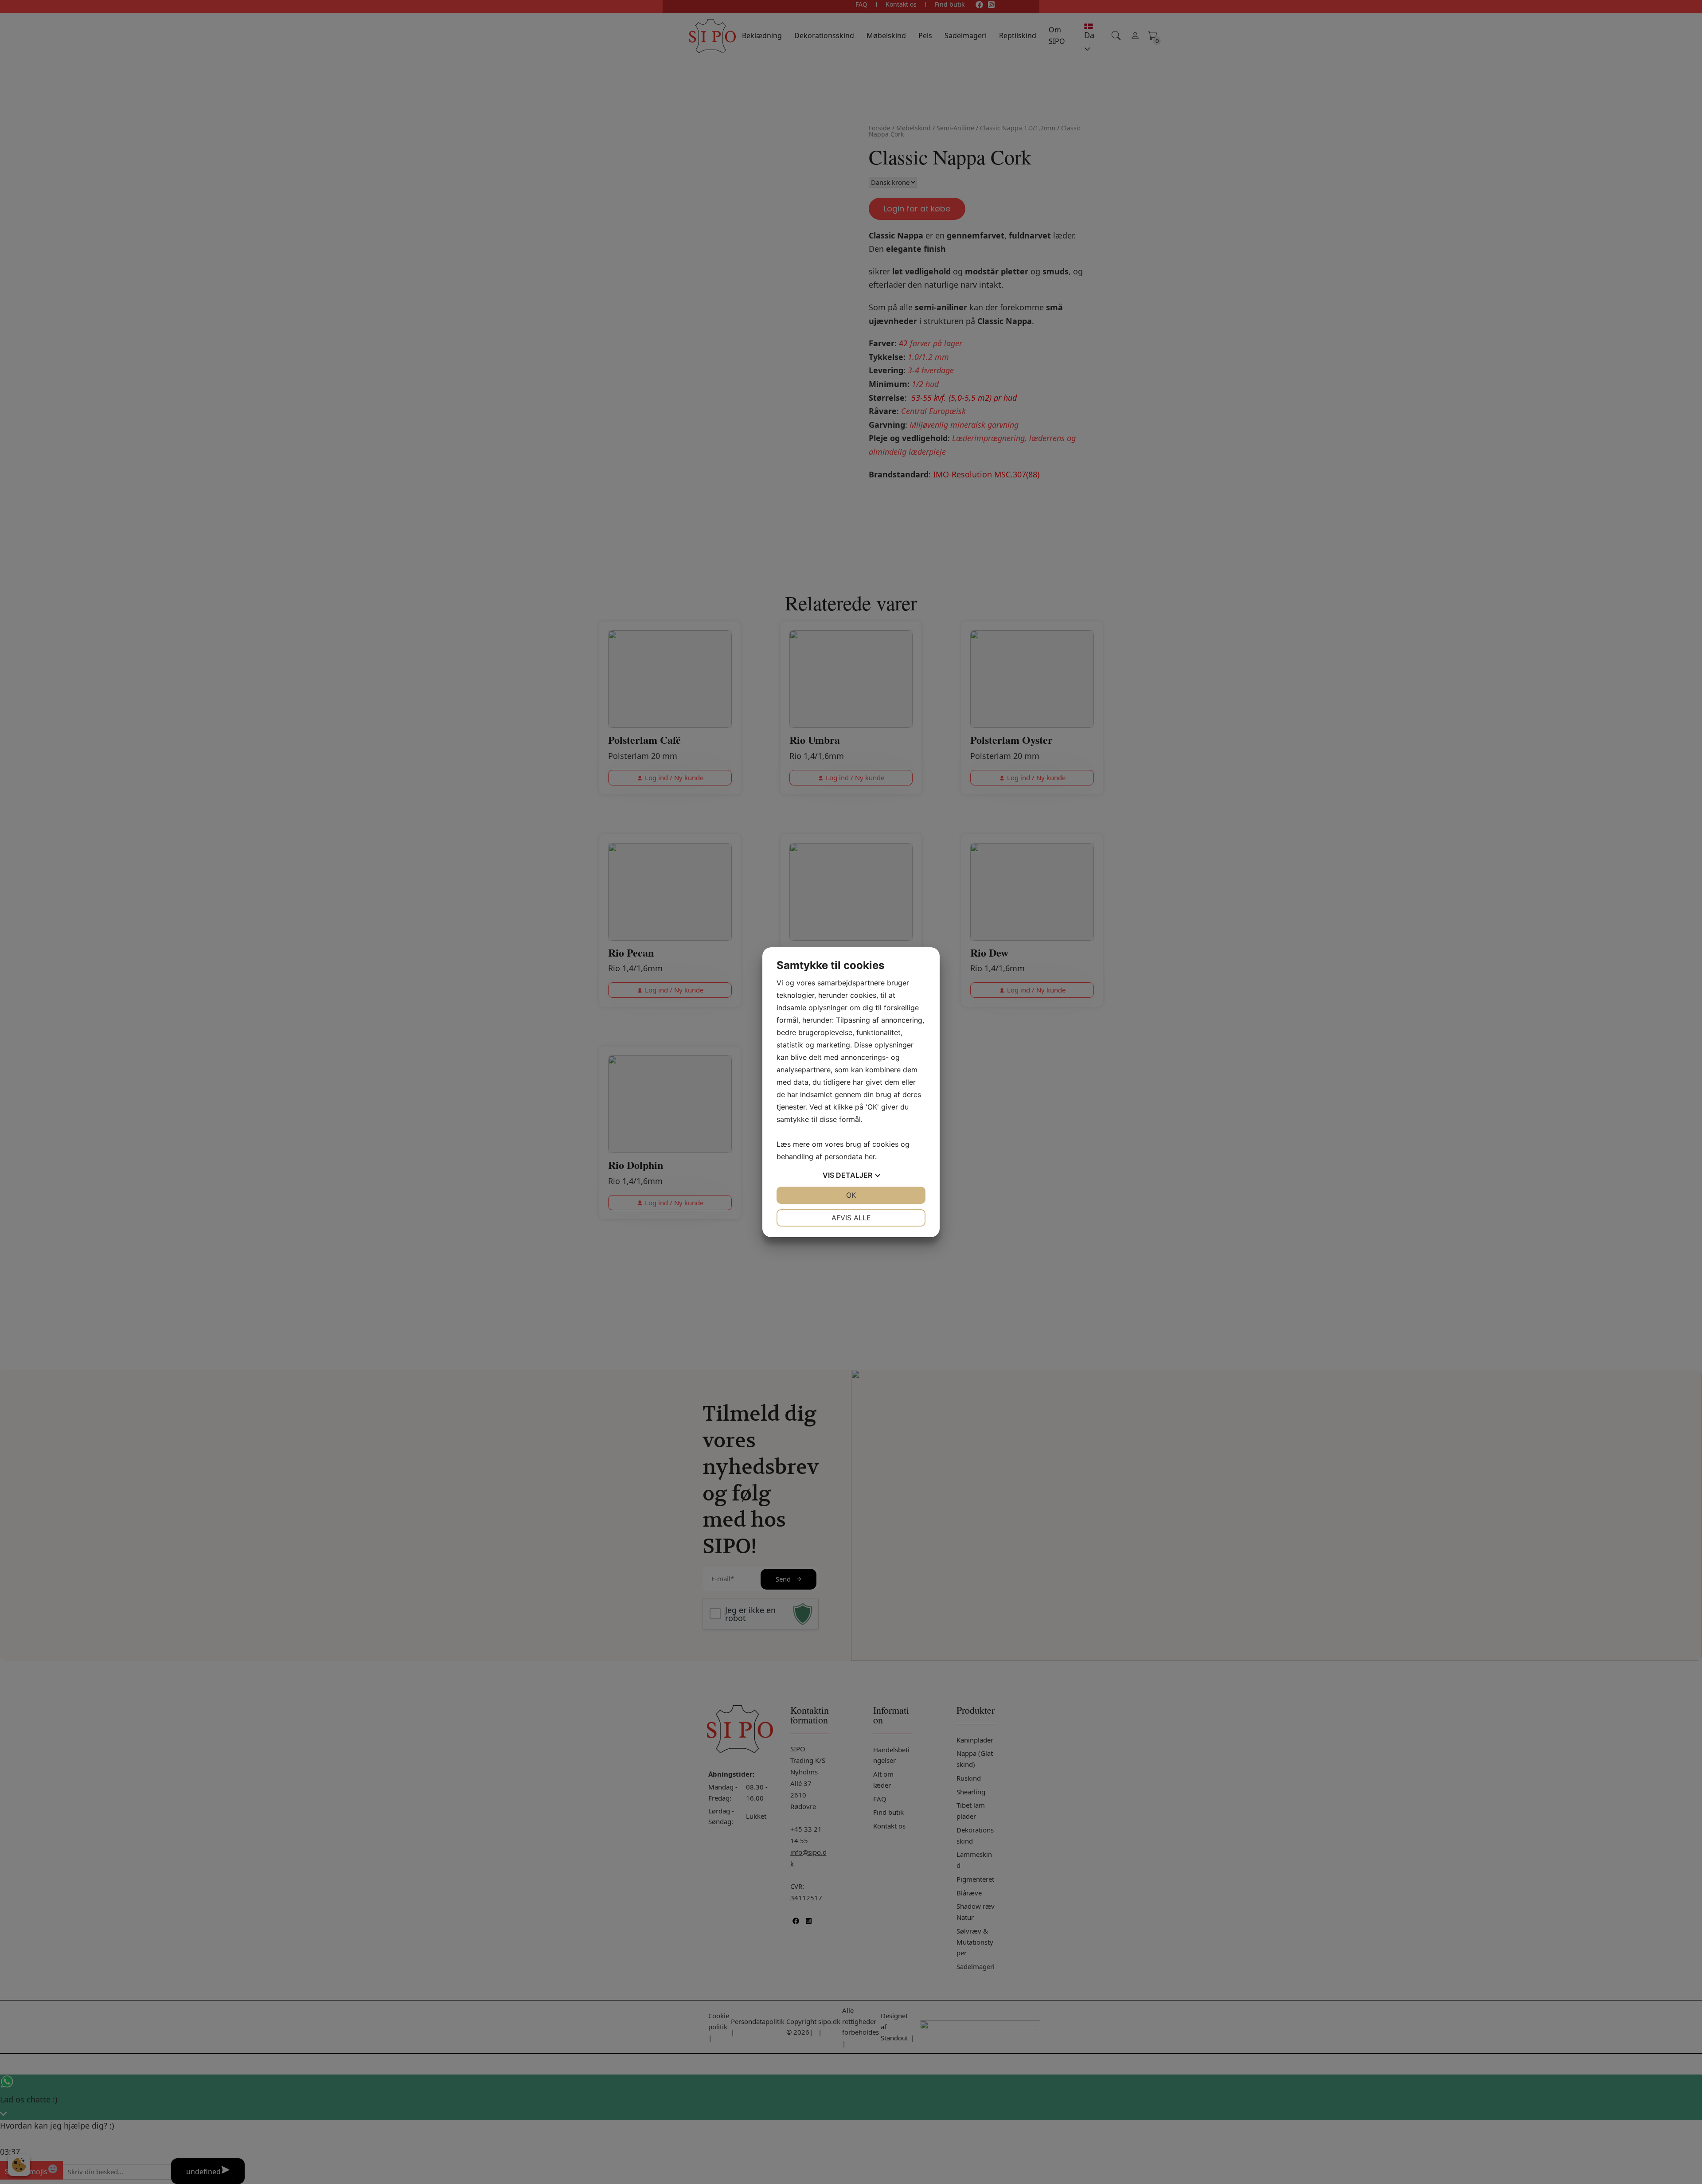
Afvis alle (851, 1218)
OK (851, 1195)
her (870, 1156)
